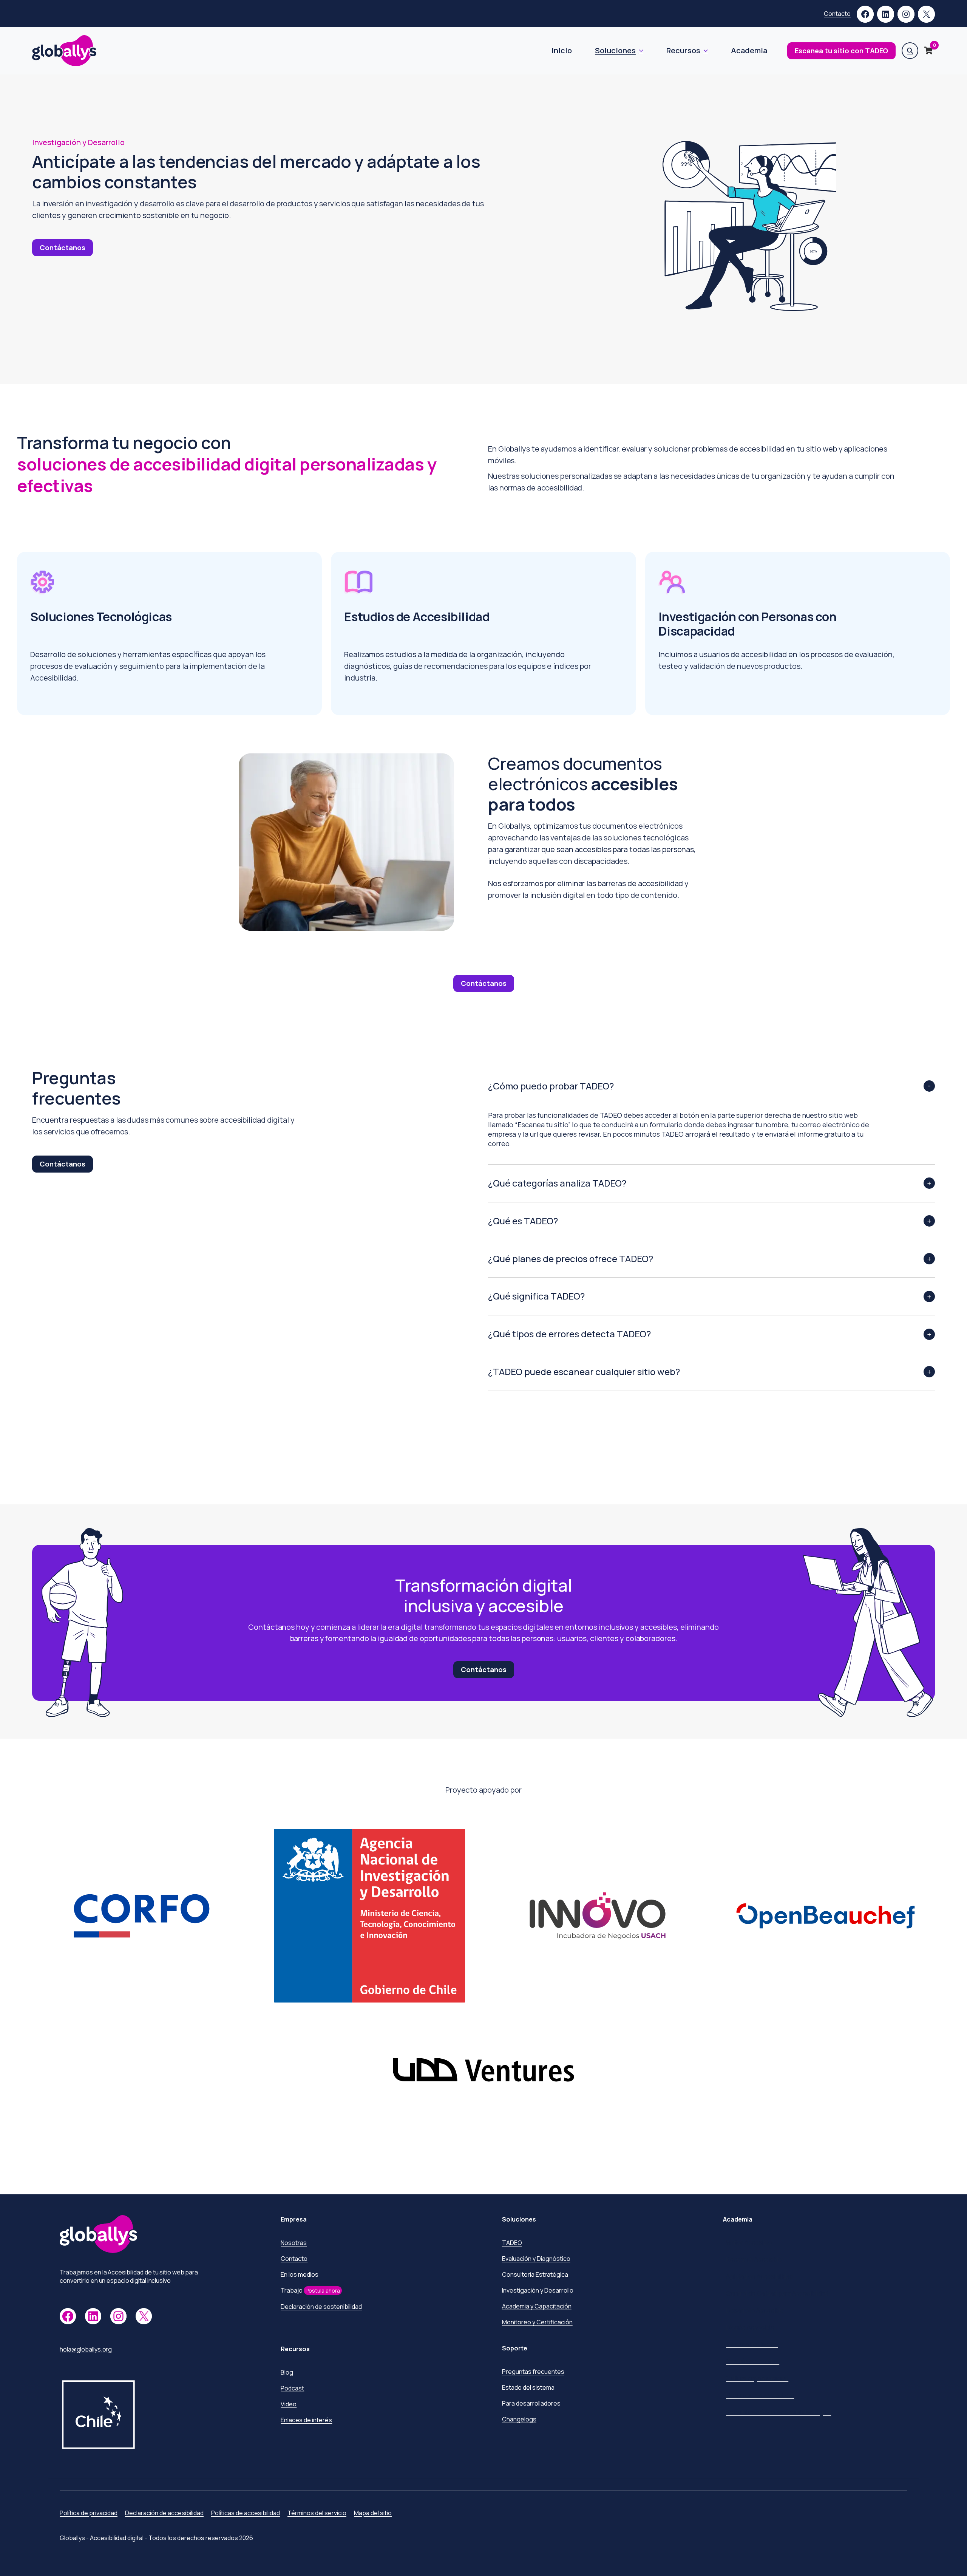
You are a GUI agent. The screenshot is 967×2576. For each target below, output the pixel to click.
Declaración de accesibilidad (164, 2513)
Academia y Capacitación (537, 2306)
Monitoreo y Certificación (537, 2322)
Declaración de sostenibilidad (321, 2307)
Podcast (292, 2388)
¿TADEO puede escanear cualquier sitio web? (584, 1372)
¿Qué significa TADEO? (536, 1296)
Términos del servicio (317, 2513)
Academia (749, 50)
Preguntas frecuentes (533, 2372)
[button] (910, 51)
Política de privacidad (89, 2513)
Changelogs (519, 2419)
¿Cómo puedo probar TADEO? (551, 1086)
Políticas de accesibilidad (246, 2513)
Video (289, 2404)
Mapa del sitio (373, 2513)
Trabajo (292, 2290)
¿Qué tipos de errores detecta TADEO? (569, 1334)
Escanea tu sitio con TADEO (841, 51)
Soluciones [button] (615, 50)
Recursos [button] (683, 50)
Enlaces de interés (306, 2420)
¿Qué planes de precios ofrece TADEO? (571, 1259)
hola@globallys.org (86, 2349)
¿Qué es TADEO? (523, 1221)
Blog (287, 2372)
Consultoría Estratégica (535, 2274)
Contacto (837, 14)
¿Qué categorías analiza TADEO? (557, 1183)
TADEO (512, 2243)
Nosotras (294, 2243)
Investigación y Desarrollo (538, 2290)
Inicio (562, 50)
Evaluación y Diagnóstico (536, 2259)
